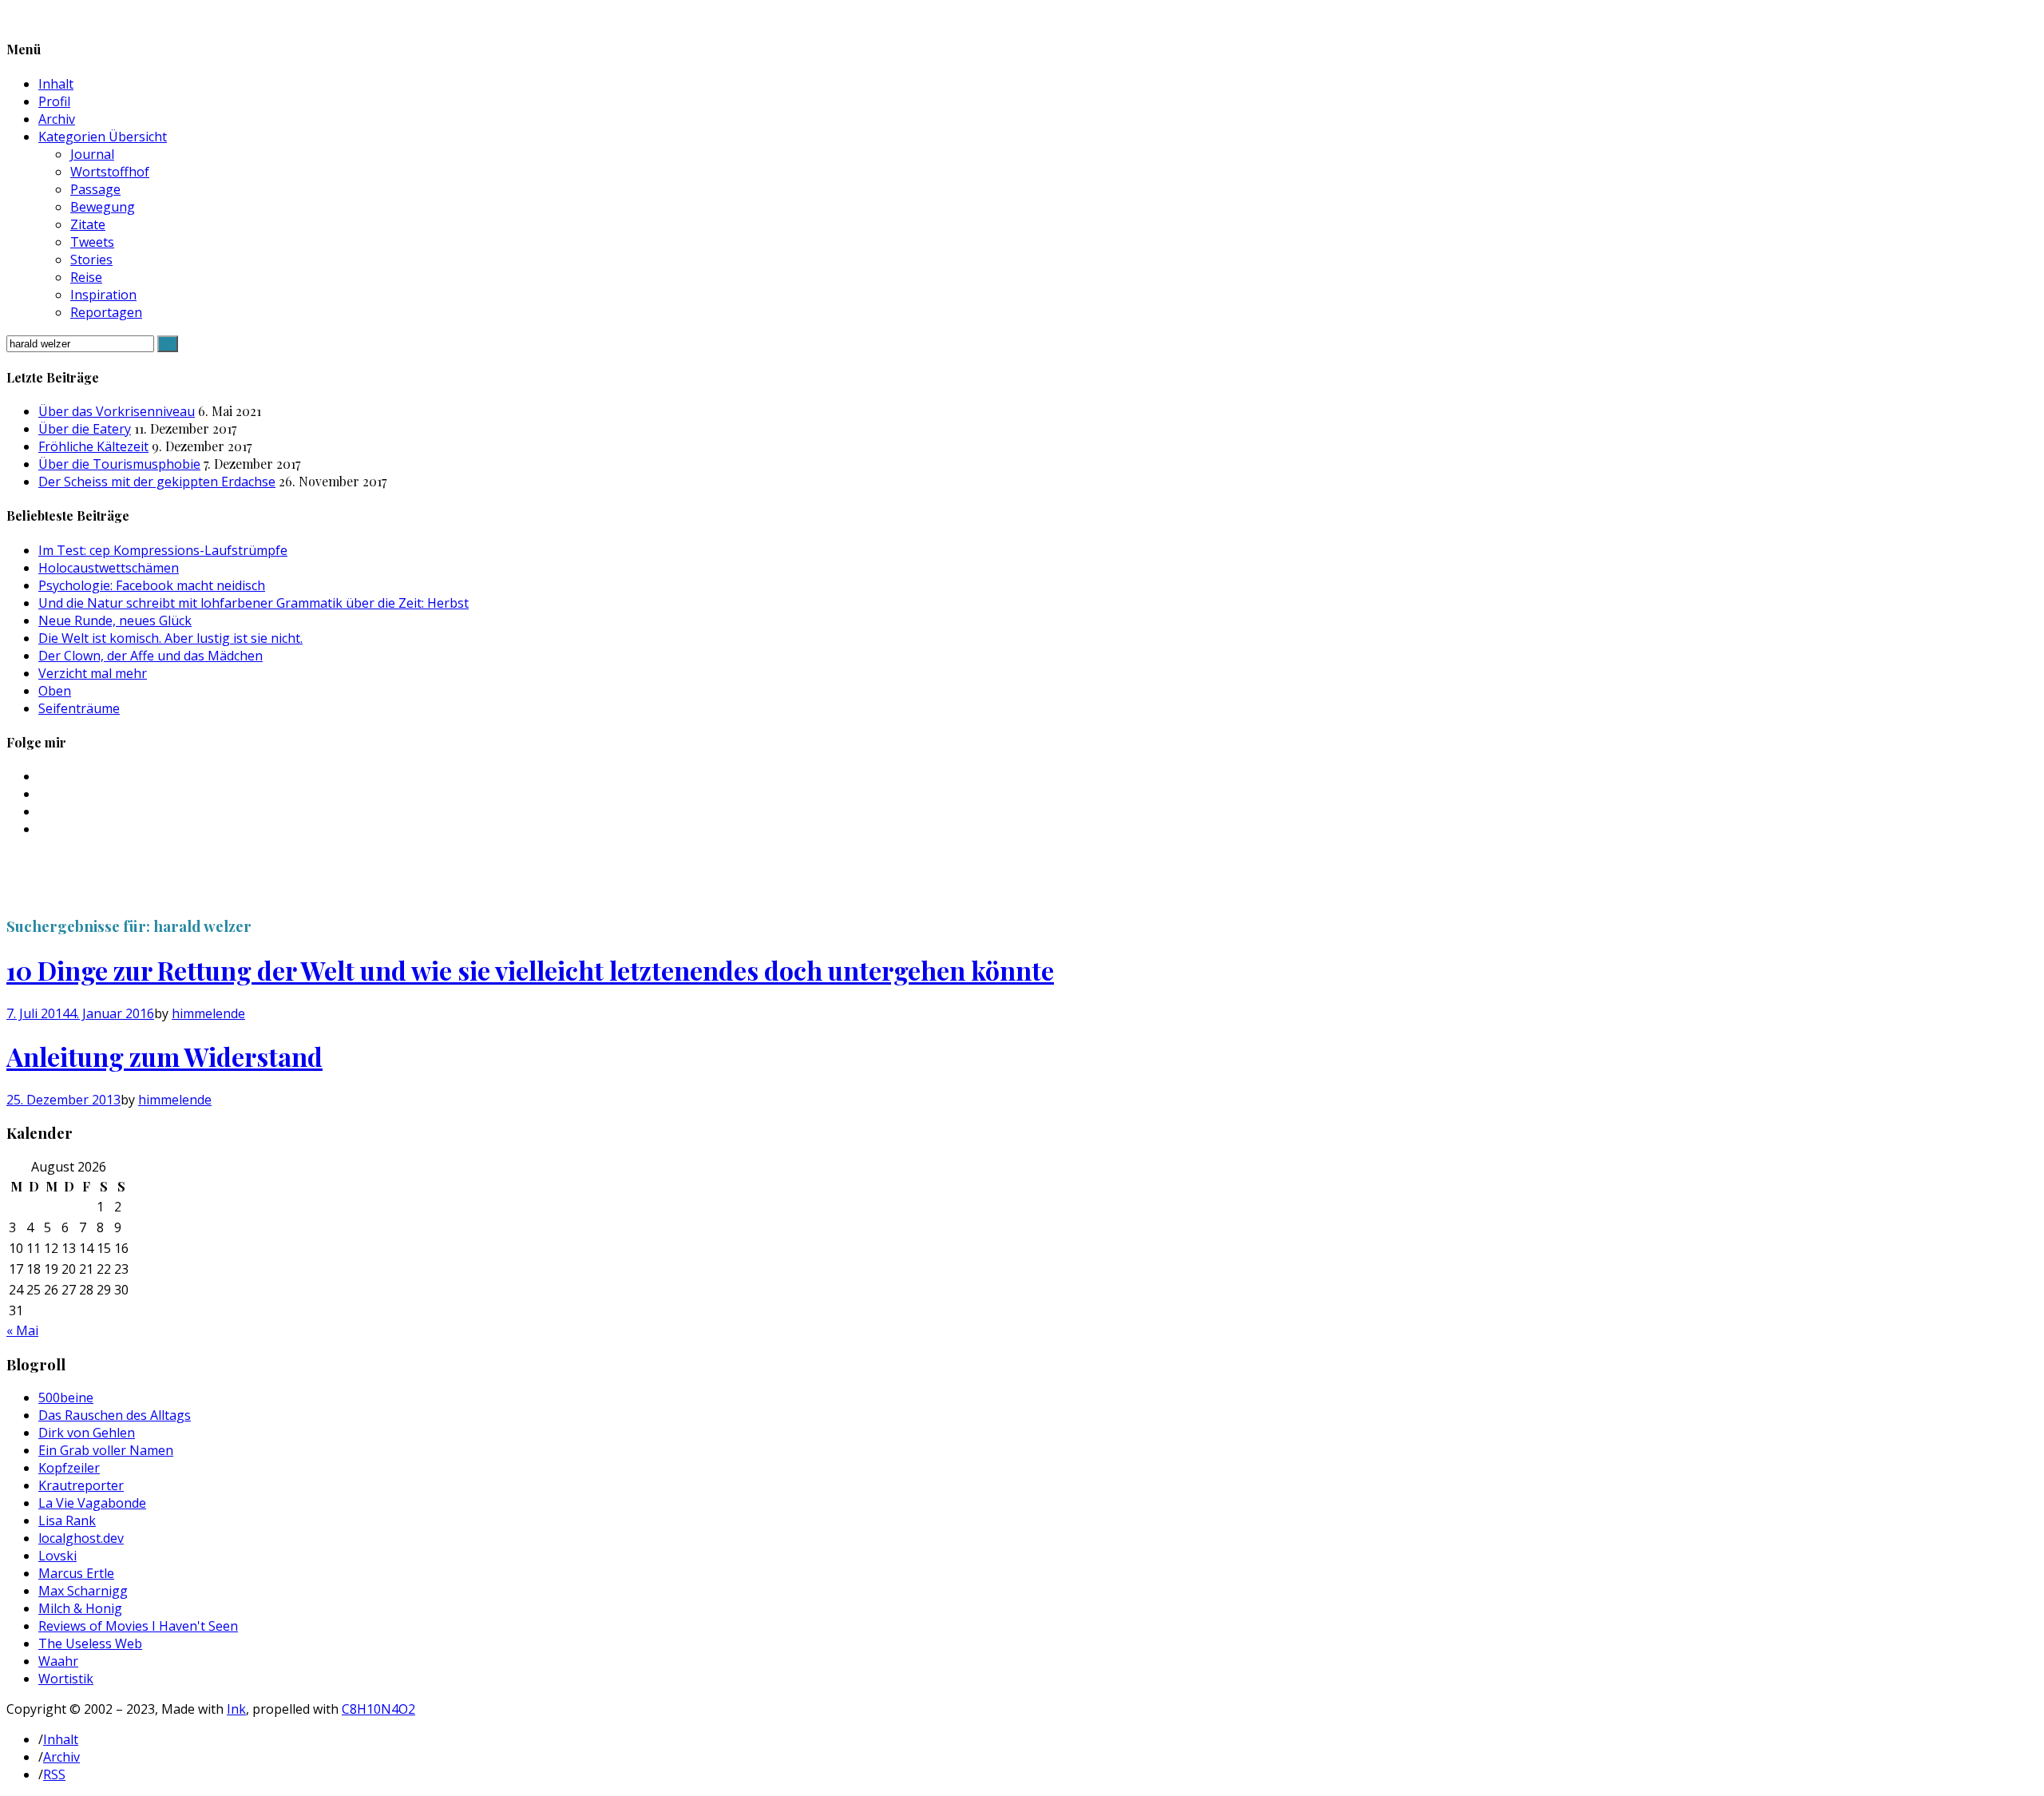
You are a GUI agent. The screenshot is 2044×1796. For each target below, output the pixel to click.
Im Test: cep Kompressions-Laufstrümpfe (163, 550)
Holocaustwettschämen (109, 568)
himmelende (208, 1013)
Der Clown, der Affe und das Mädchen (151, 656)
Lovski (57, 1556)
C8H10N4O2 (378, 1709)
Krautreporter (81, 1485)
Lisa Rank (67, 1520)
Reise (86, 277)
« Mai (22, 1330)
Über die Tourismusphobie (119, 464)
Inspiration (103, 295)
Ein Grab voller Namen (106, 1450)
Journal (92, 154)
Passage (95, 189)
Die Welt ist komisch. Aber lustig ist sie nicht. (170, 638)
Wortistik (66, 1679)
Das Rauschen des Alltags (115, 1415)
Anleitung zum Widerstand (164, 1056)
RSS (54, 1774)
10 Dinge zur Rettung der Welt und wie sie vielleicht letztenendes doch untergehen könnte (530, 970)
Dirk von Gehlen (87, 1433)
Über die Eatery (85, 429)
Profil (54, 101)
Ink (236, 1709)
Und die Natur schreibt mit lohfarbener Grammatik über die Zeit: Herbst (254, 603)
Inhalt (56, 84)
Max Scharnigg (83, 1591)
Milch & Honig (80, 1608)
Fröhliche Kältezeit (93, 446)
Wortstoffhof (110, 172)
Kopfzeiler (69, 1468)
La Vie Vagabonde (92, 1503)
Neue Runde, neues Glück (115, 620)
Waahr (58, 1661)
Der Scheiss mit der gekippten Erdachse (157, 482)
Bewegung (103, 207)
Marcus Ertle (76, 1573)
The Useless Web (90, 1643)
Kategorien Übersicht (103, 137)
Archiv (57, 119)
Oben (55, 691)
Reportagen (106, 312)
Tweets (92, 242)
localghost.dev (81, 1538)
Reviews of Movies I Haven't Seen (138, 1626)
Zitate (88, 224)
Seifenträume (79, 708)
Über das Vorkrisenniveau (117, 411)
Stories (91, 260)
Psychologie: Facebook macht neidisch (152, 585)
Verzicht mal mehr (93, 673)
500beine (66, 1398)
